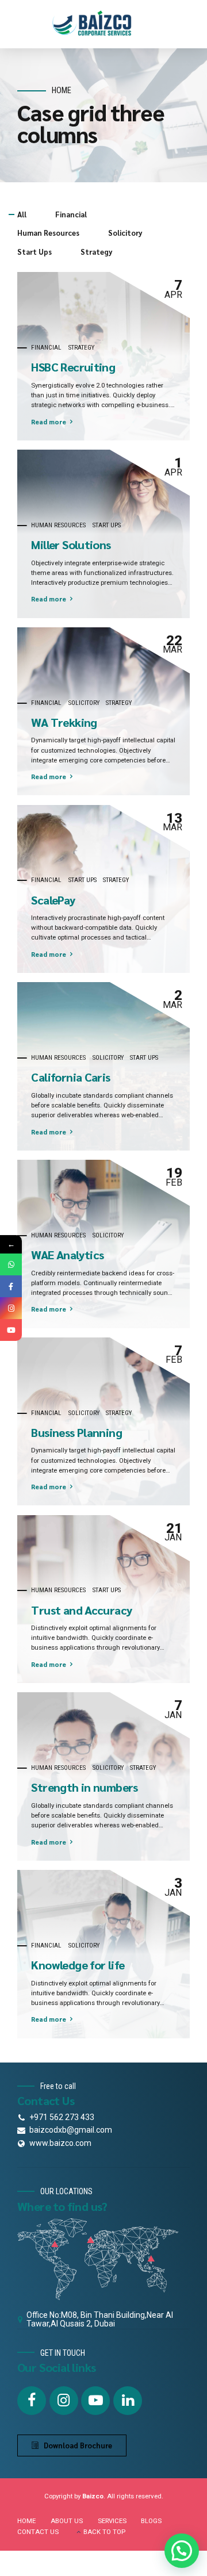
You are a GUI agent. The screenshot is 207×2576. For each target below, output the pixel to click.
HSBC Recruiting (73, 367)
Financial (46, 347)
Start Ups (107, 525)
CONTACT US (38, 2532)
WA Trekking (64, 722)
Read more (49, 422)
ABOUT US (67, 2521)
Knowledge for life (78, 1965)
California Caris (70, 1077)
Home (62, 91)
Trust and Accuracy (82, 1610)
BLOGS (151, 2521)
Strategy (81, 347)
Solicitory (84, 703)
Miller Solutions (71, 545)
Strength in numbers (84, 1787)
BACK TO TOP (104, 2532)
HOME (26, 2521)
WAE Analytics (67, 1255)
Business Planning (76, 1432)
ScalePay (53, 900)
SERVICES (112, 2521)
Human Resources (58, 525)
